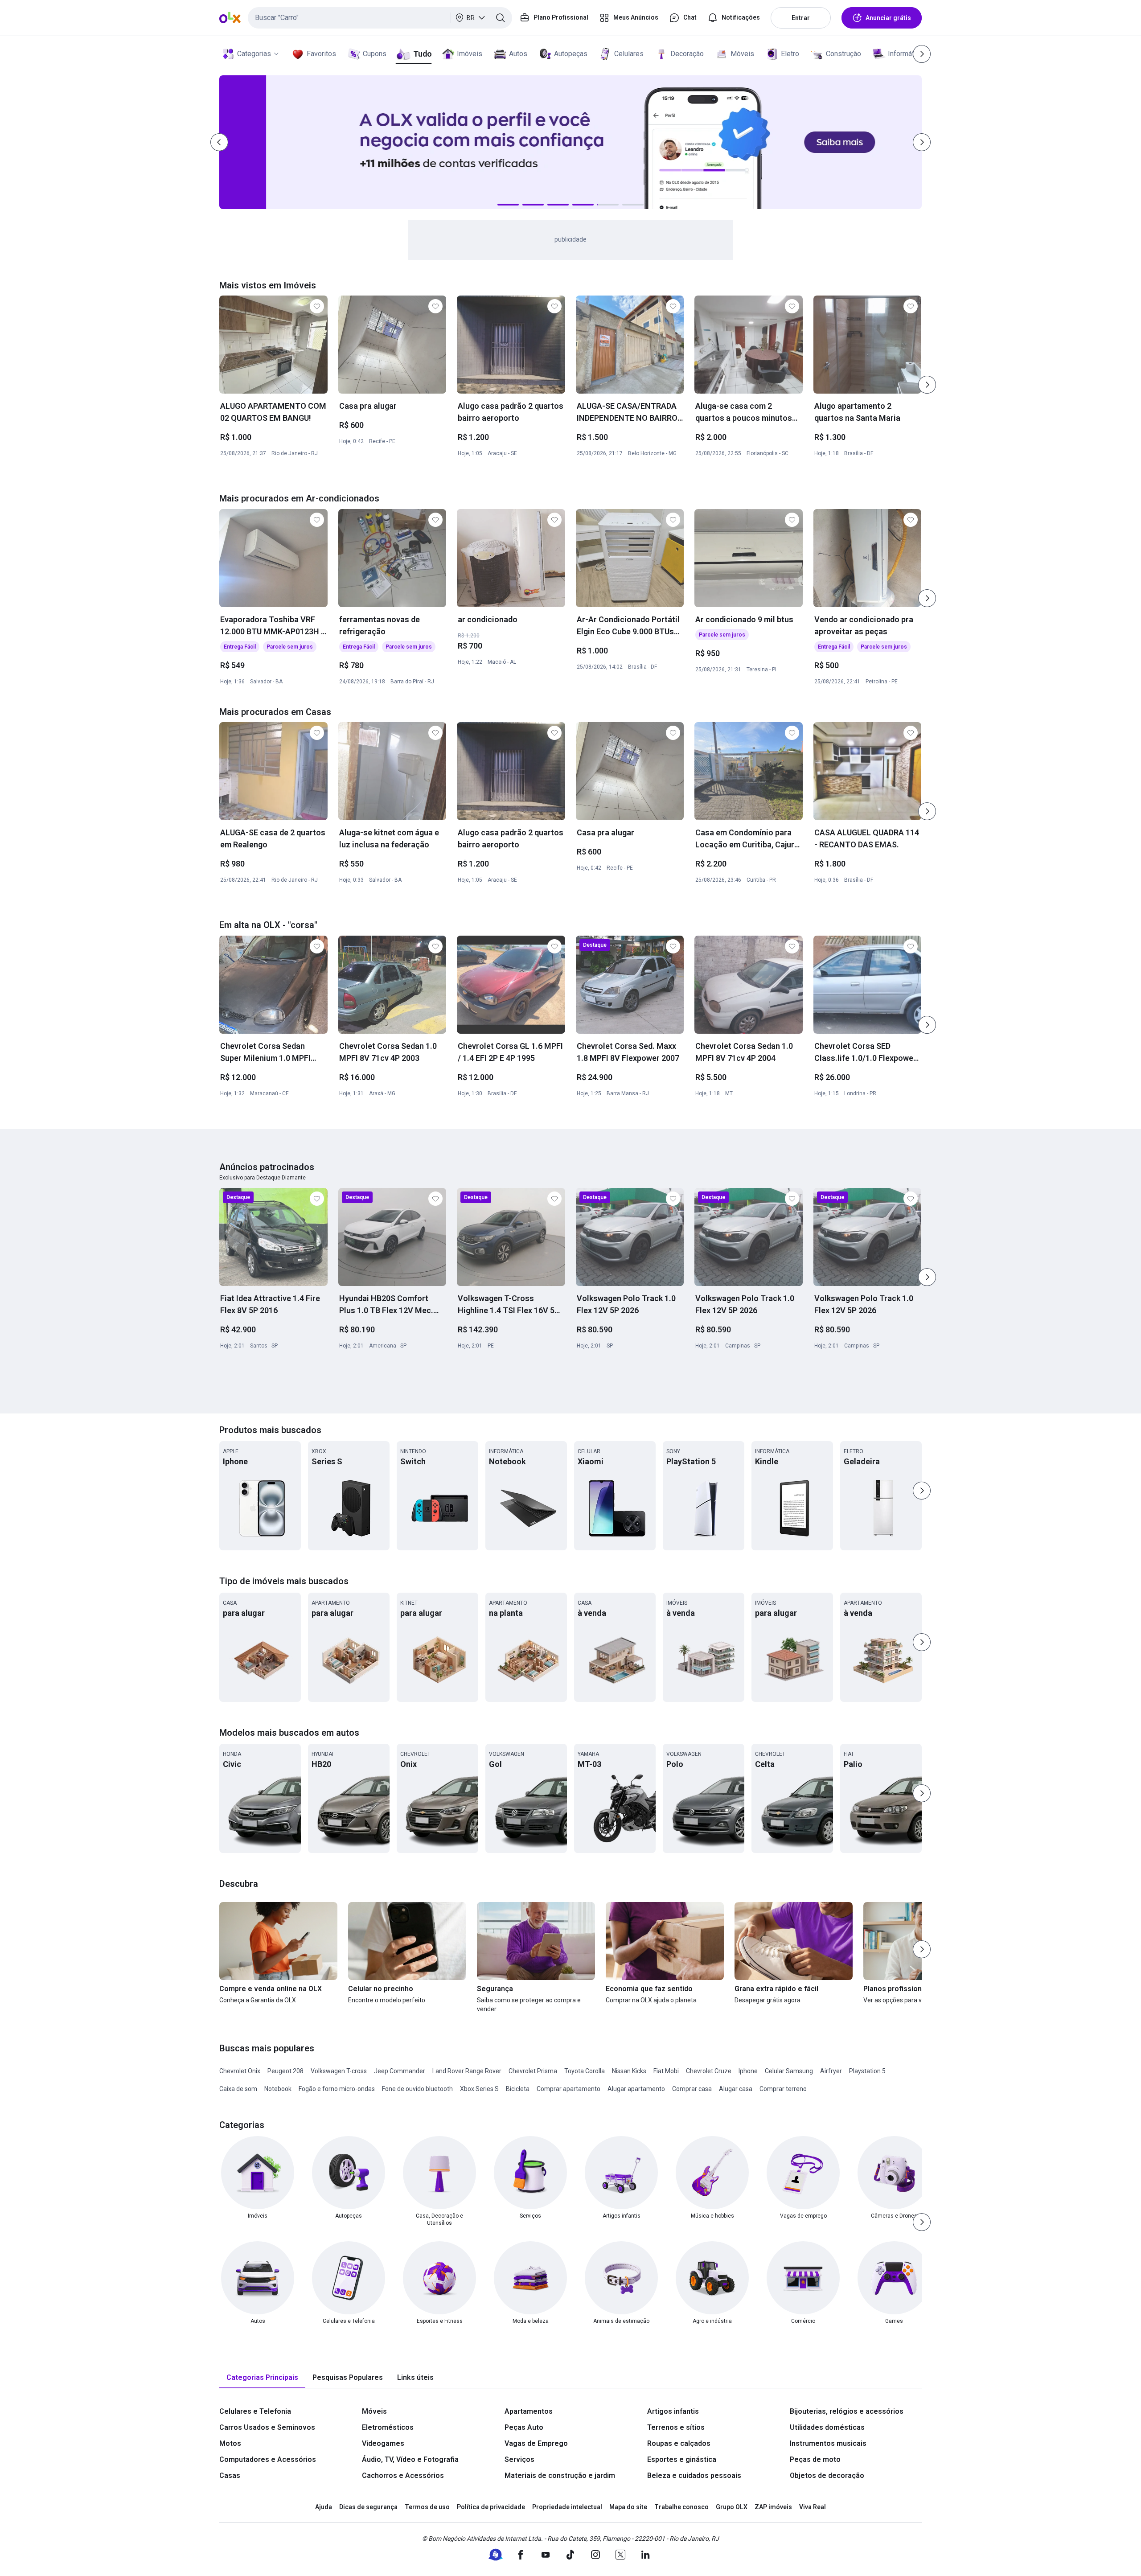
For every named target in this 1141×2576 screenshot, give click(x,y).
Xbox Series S (479, 2089)
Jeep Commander (400, 2071)
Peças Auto (524, 2427)
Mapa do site (628, 2507)
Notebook (278, 2089)
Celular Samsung (789, 2071)
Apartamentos (529, 2411)
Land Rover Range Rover (467, 2071)
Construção (843, 54)
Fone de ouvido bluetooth (417, 2089)
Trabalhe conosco (681, 2507)
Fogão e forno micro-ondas (337, 2089)
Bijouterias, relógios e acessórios (847, 2411)
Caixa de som (238, 2089)
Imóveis (470, 54)
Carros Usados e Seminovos (267, 2427)
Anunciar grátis (888, 18)
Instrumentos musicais (828, 2443)
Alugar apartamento (636, 2089)
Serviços (519, 2459)
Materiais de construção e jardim (560, 2475)
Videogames (383, 2443)
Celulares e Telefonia (255, 2411)
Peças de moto (815, 2459)
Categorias (254, 54)
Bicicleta (518, 2089)
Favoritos (321, 54)
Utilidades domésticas (827, 2427)
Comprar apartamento (568, 2089)
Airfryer (831, 2071)
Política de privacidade (491, 2507)
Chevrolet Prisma (533, 2071)
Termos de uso (427, 2507)
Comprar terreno (783, 2089)
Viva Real (813, 2507)
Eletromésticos (388, 2427)
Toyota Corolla (585, 2071)
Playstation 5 (867, 2071)
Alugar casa (736, 2089)
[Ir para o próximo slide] (927, 385)
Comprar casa (692, 2089)
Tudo (422, 54)
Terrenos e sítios (676, 2427)
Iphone (748, 2071)
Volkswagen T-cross (339, 2071)
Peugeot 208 (285, 2071)
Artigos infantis (673, 2411)
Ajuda (324, 2507)
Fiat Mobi (666, 2071)
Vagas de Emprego (536, 2443)
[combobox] (380, 18)
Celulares (629, 54)
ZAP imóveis (773, 2507)
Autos (518, 54)
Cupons (375, 54)
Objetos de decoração (827, 2475)
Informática (905, 54)
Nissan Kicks (629, 2071)
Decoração (687, 54)
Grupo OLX (732, 2507)
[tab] (262, 2378)
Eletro (790, 54)
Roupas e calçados (679, 2443)
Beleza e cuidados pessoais (694, 2475)
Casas (230, 2475)
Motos (230, 2443)
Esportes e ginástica (682, 2459)
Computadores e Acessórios (268, 2459)
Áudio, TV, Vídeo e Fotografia (410, 2459)
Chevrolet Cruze (709, 2071)
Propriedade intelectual (567, 2507)
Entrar (801, 18)
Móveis (742, 54)
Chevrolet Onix (240, 2071)
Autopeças (571, 54)
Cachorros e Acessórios (403, 2475)
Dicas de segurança (368, 2507)
